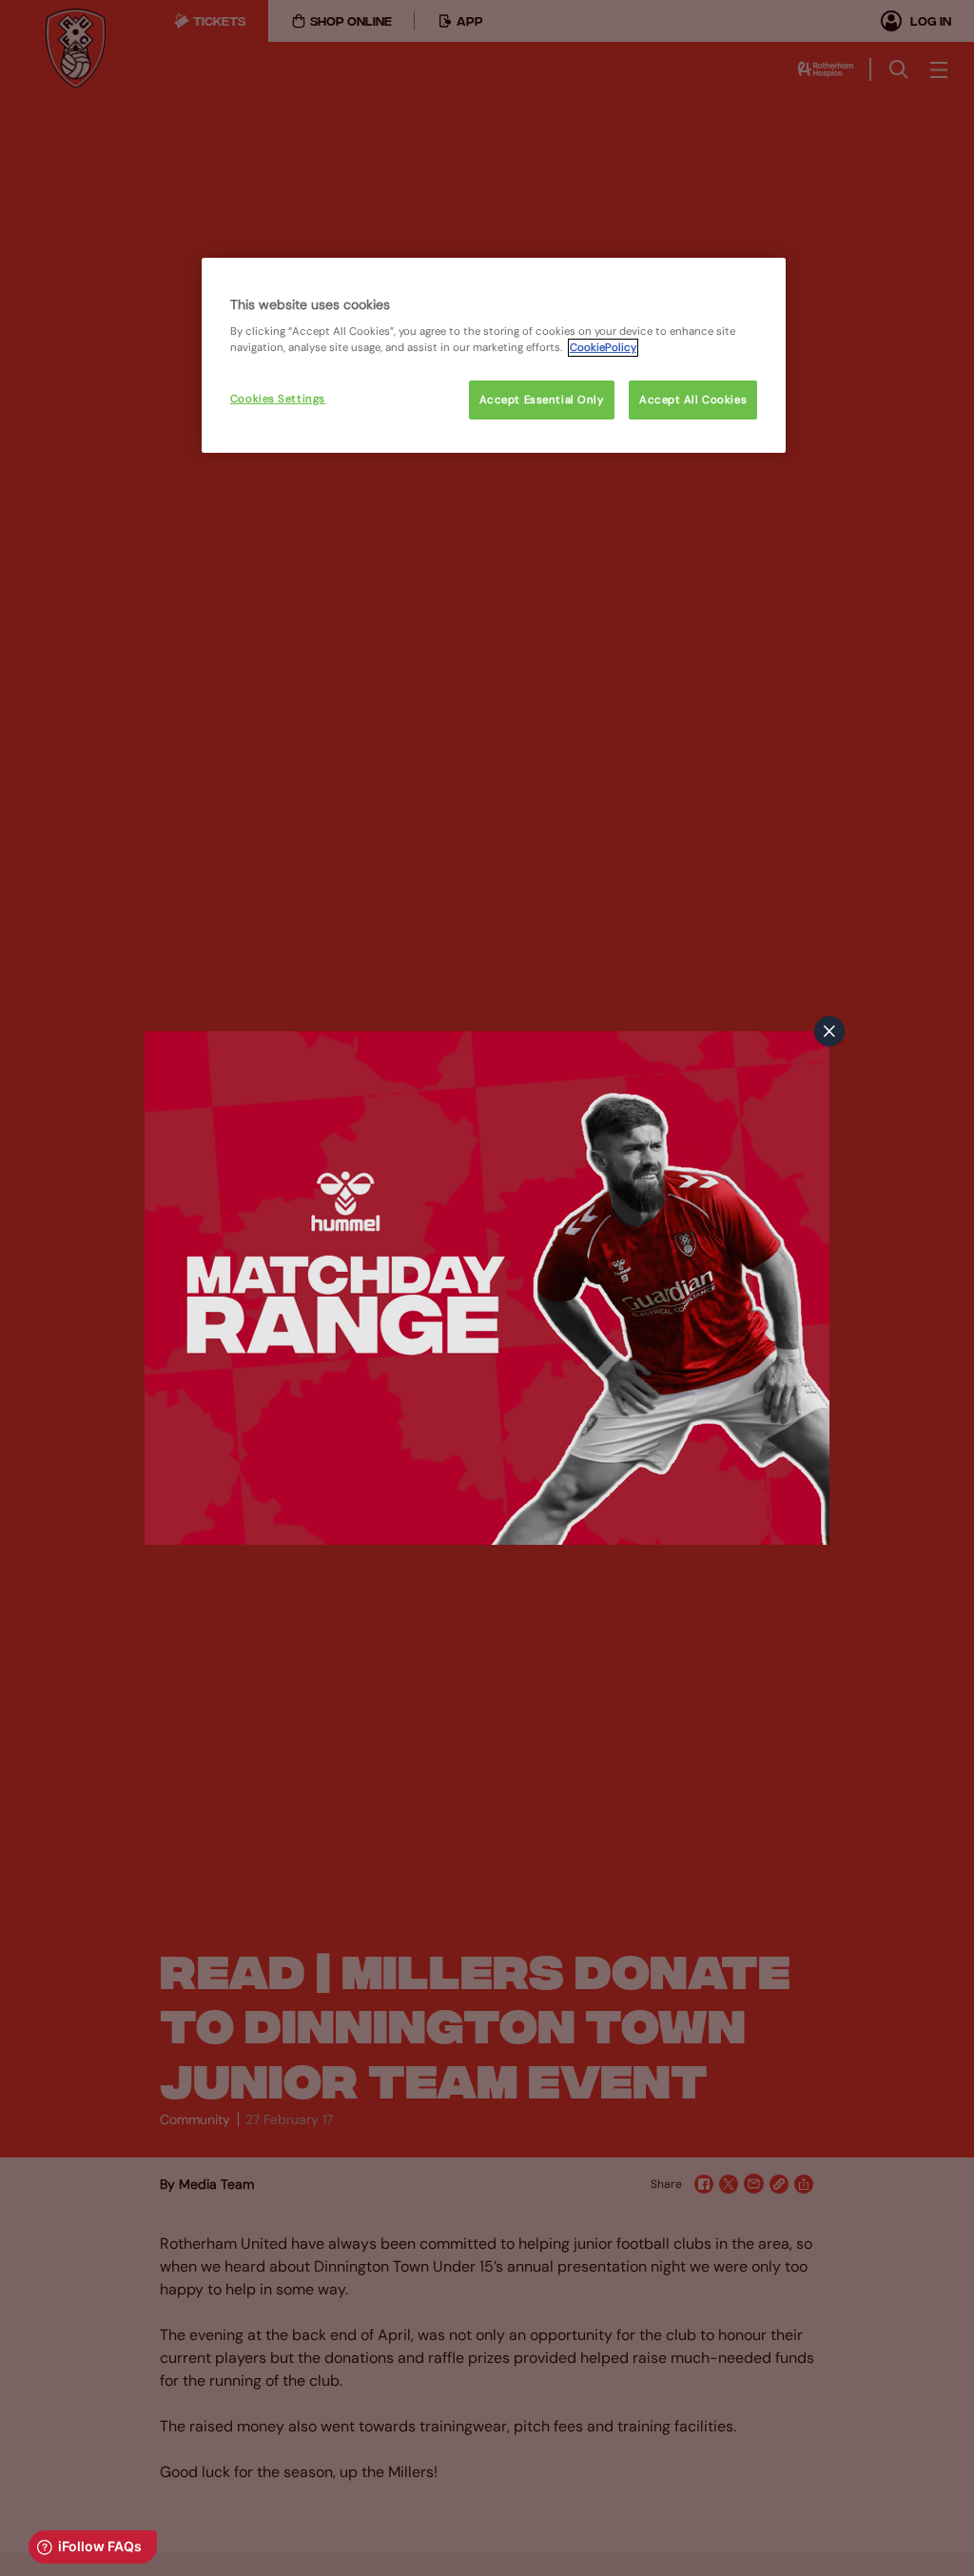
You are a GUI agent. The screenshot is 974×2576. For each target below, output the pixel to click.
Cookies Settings (278, 399)
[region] (494, 356)
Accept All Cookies (693, 400)
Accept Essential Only (542, 400)
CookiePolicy (603, 348)
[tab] (829, 1031)
